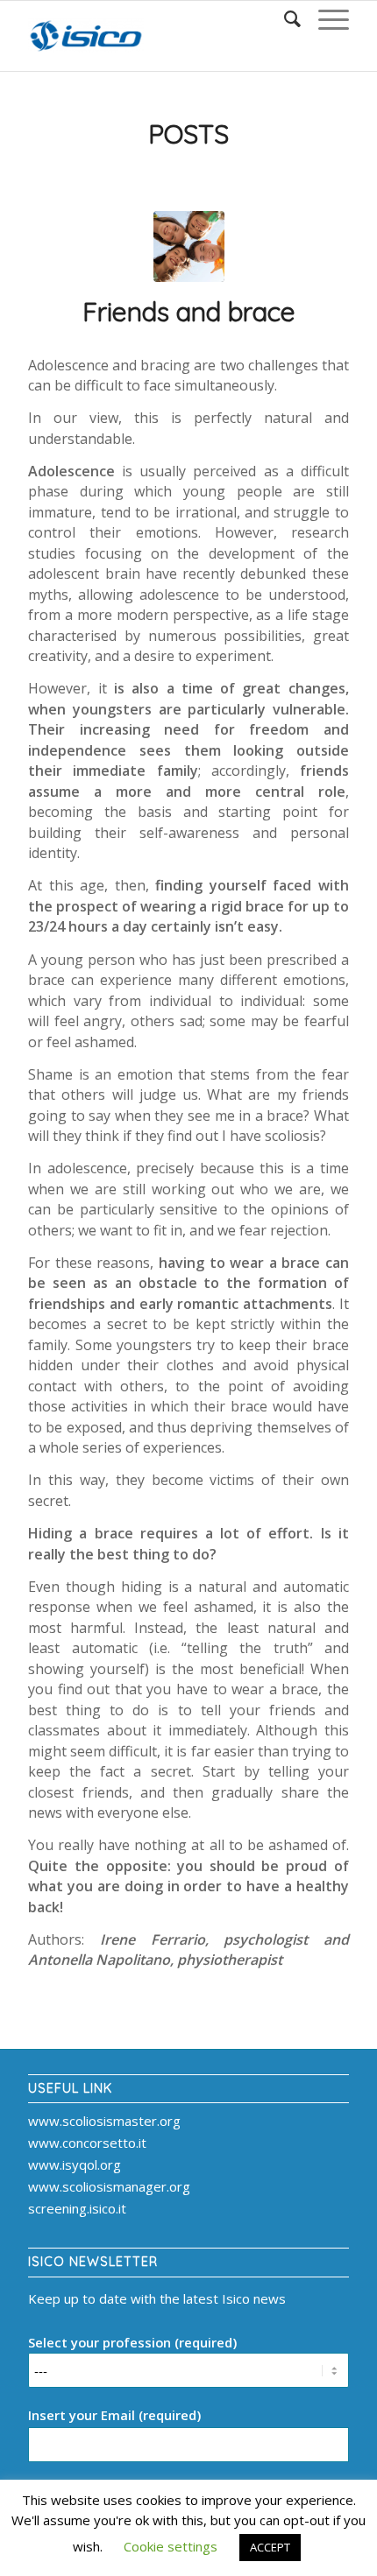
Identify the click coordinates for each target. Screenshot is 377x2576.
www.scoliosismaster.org (104, 2121)
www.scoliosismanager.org (109, 2186)
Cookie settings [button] (171, 2546)
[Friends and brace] (189, 246)
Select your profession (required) (132, 2342)
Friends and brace (189, 312)
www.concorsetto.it (87, 2143)
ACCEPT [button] (270, 2547)
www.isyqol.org (75, 2164)
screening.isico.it (77, 2208)
